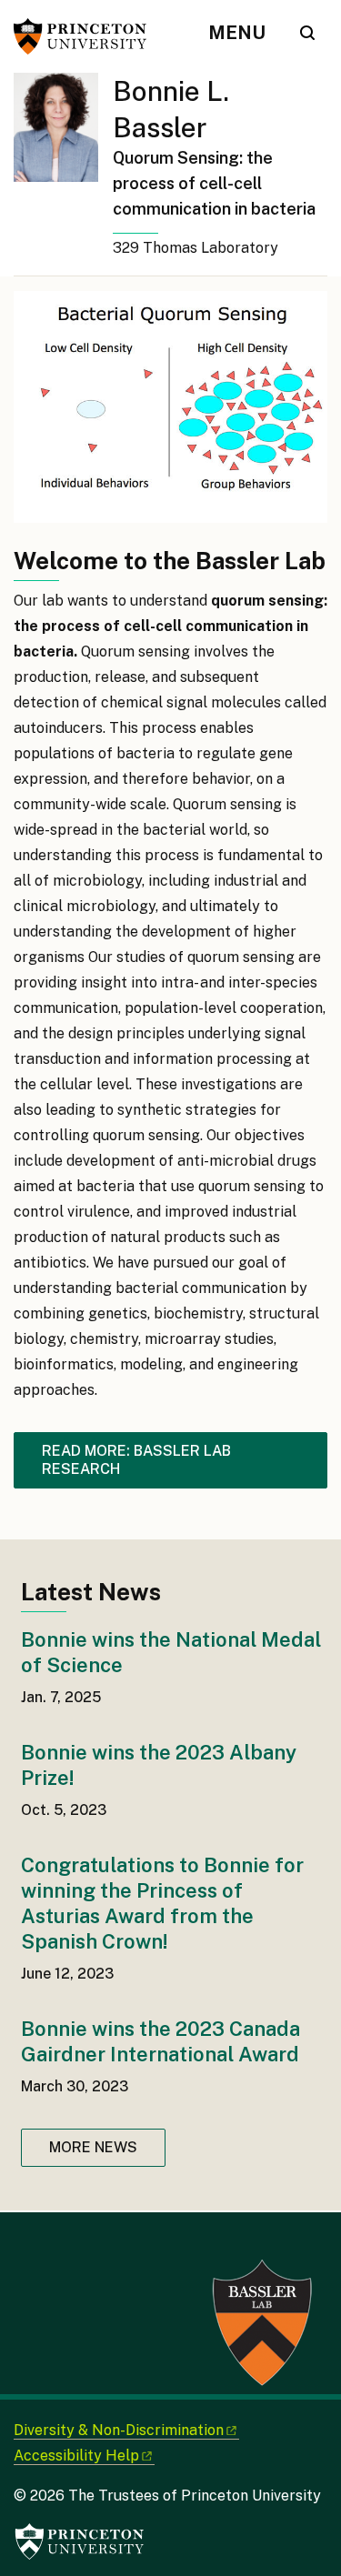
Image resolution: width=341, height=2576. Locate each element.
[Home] (63, 174)
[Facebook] (27, 2244)
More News (93, 2147)
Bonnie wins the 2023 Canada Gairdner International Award (160, 2041)
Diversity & (119, 2430)
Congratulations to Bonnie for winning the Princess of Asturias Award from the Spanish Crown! (162, 1903)
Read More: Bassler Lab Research (136, 1460)
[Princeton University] (86, 36)
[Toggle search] (307, 33)
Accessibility (76, 2456)
